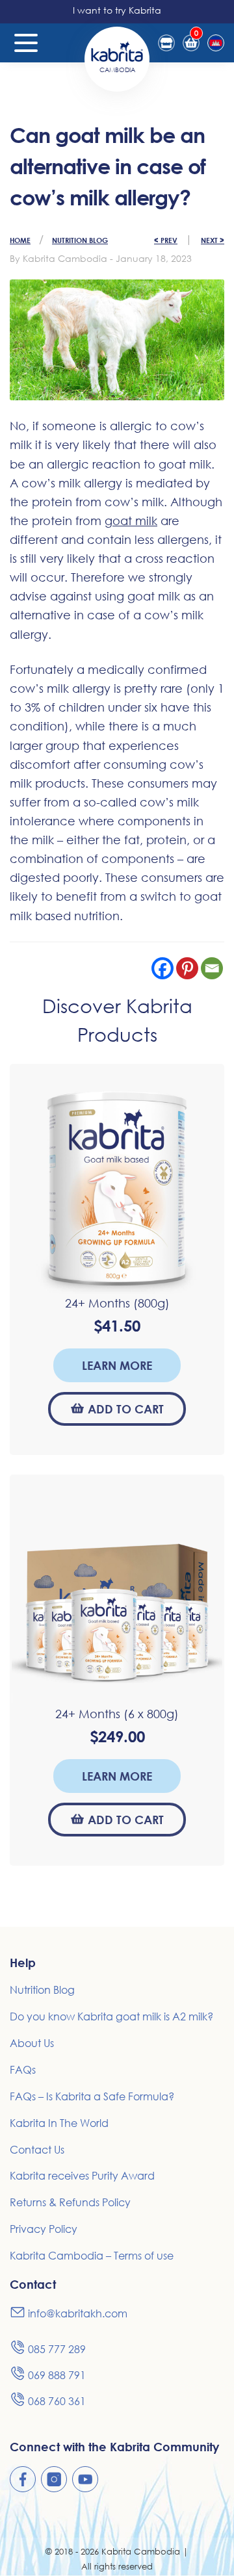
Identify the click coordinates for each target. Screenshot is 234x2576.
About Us (32, 2043)
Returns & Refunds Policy (70, 2202)
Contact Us (37, 2150)
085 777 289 (57, 2349)
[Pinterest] (187, 968)
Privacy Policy (44, 2229)
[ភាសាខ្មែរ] (216, 43)
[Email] (212, 968)
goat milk (131, 521)
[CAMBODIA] (117, 50)
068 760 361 (57, 2401)
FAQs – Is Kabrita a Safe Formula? (92, 2096)
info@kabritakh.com (78, 2313)
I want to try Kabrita (117, 10)
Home (20, 240)
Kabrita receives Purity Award (82, 2176)
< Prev (166, 240)
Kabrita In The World (59, 2123)
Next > (213, 240)
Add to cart (126, 1409)
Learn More (117, 1365)
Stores (166, 43)
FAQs (23, 2070)
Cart (196, 33)
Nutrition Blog (80, 240)
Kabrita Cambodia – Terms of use (92, 2256)
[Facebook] (162, 968)
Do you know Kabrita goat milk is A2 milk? (111, 2016)
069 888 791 (57, 2375)
